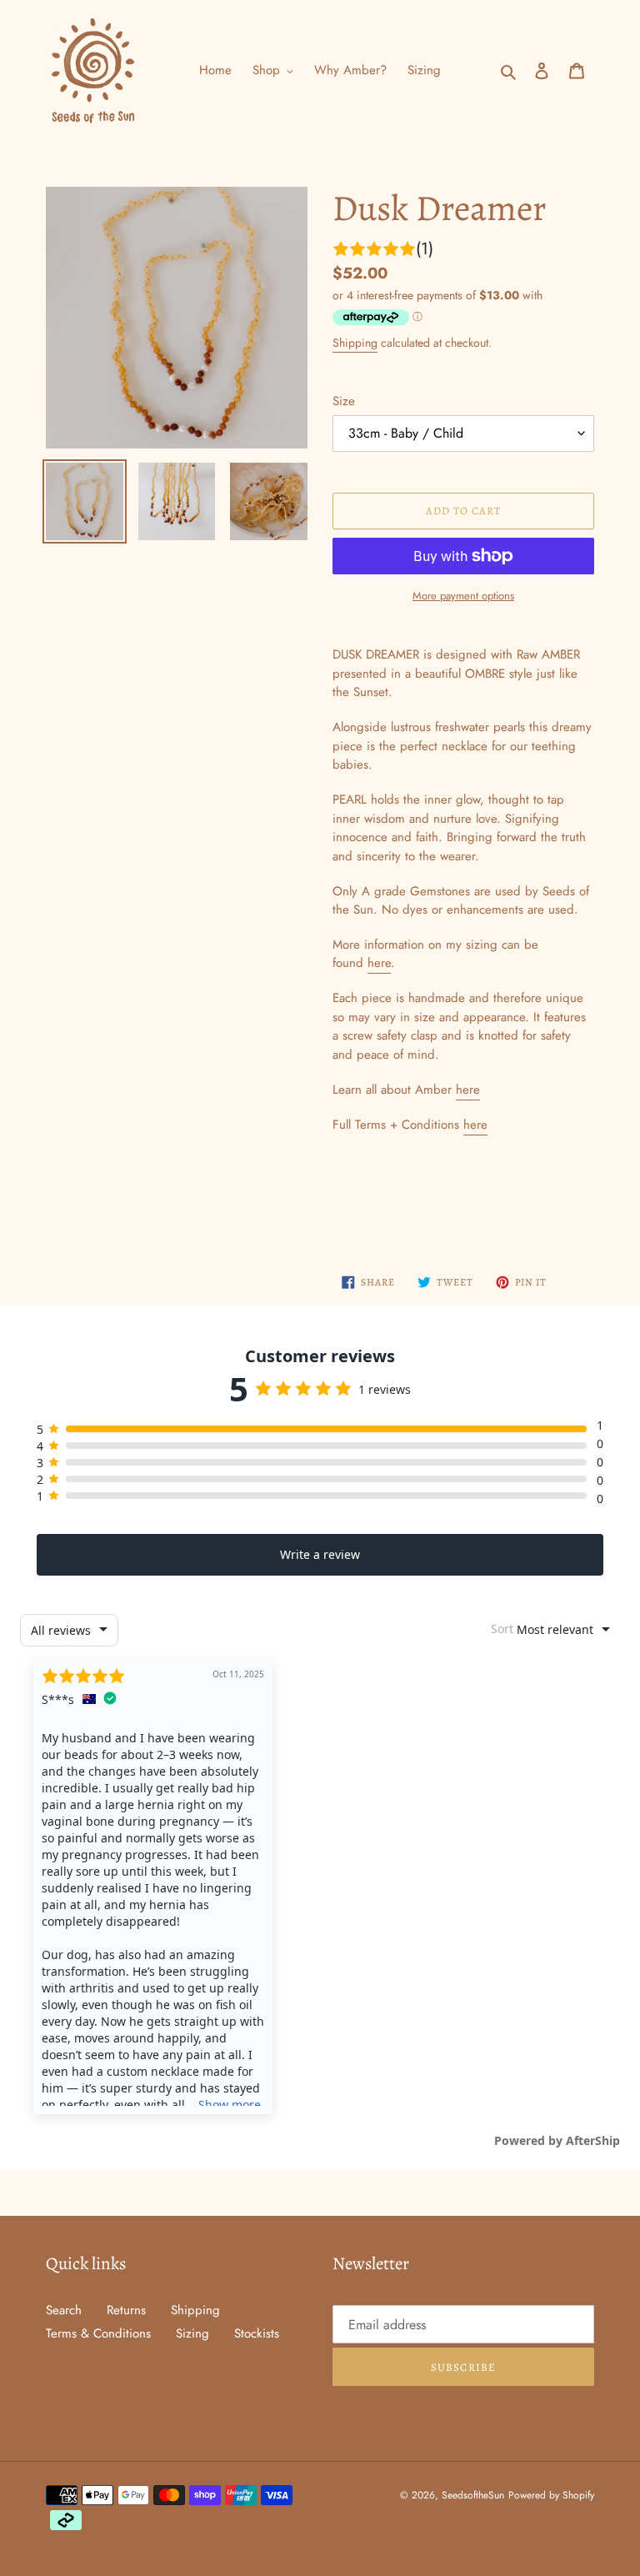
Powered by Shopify (551, 2495)
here (379, 963)
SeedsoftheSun (473, 2495)
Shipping (355, 343)
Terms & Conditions (98, 2333)
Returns (126, 2310)
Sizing (192, 2333)
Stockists (257, 2333)
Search (64, 2310)
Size (344, 401)
